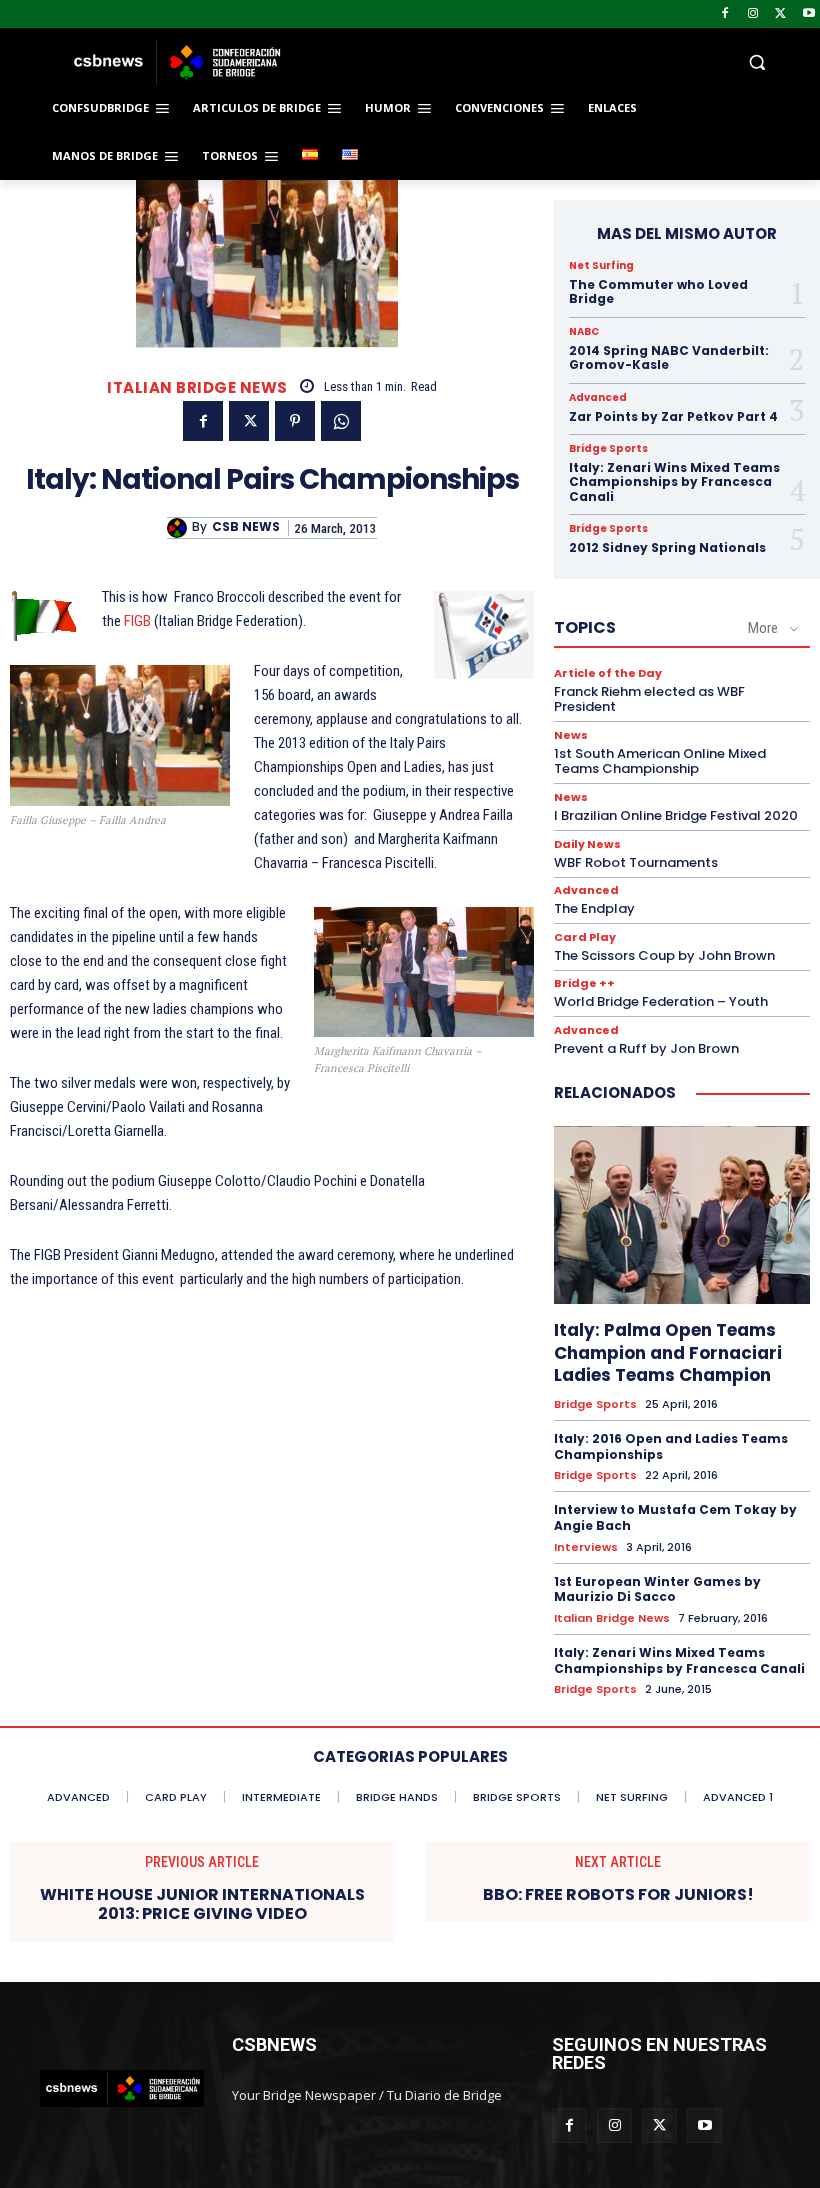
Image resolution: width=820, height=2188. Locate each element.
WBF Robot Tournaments (636, 862)
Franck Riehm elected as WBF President (649, 699)
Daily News (587, 844)
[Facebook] (725, 14)
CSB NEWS (246, 527)
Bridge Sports (608, 449)
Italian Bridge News (197, 387)
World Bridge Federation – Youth (661, 1001)
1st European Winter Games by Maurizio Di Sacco (657, 1589)
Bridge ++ (584, 983)
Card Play (585, 937)
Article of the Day (608, 673)
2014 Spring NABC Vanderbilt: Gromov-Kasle (669, 357)
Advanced (598, 398)
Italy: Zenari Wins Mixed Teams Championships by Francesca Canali (674, 482)
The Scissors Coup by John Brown (664, 955)
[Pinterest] (295, 421)
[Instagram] (753, 14)
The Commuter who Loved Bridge (658, 291)
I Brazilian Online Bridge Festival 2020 (676, 815)
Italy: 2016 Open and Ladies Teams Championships (671, 1446)
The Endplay (594, 908)
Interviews (586, 1547)
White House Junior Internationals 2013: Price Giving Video (202, 1904)
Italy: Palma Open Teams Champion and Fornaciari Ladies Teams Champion (668, 1352)
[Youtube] (808, 14)
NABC (584, 332)
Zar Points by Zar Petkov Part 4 (673, 416)
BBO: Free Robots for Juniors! (618, 1894)
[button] (546, 62)
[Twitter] (780, 14)
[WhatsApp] (341, 421)
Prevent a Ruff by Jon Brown (646, 1048)
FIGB (137, 621)
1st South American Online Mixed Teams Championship (660, 761)
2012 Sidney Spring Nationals (667, 547)
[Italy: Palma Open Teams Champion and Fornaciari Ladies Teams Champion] (682, 1215)
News (571, 735)
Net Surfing (601, 266)
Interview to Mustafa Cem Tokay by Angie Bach (675, 1517)
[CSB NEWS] (179, 528)
